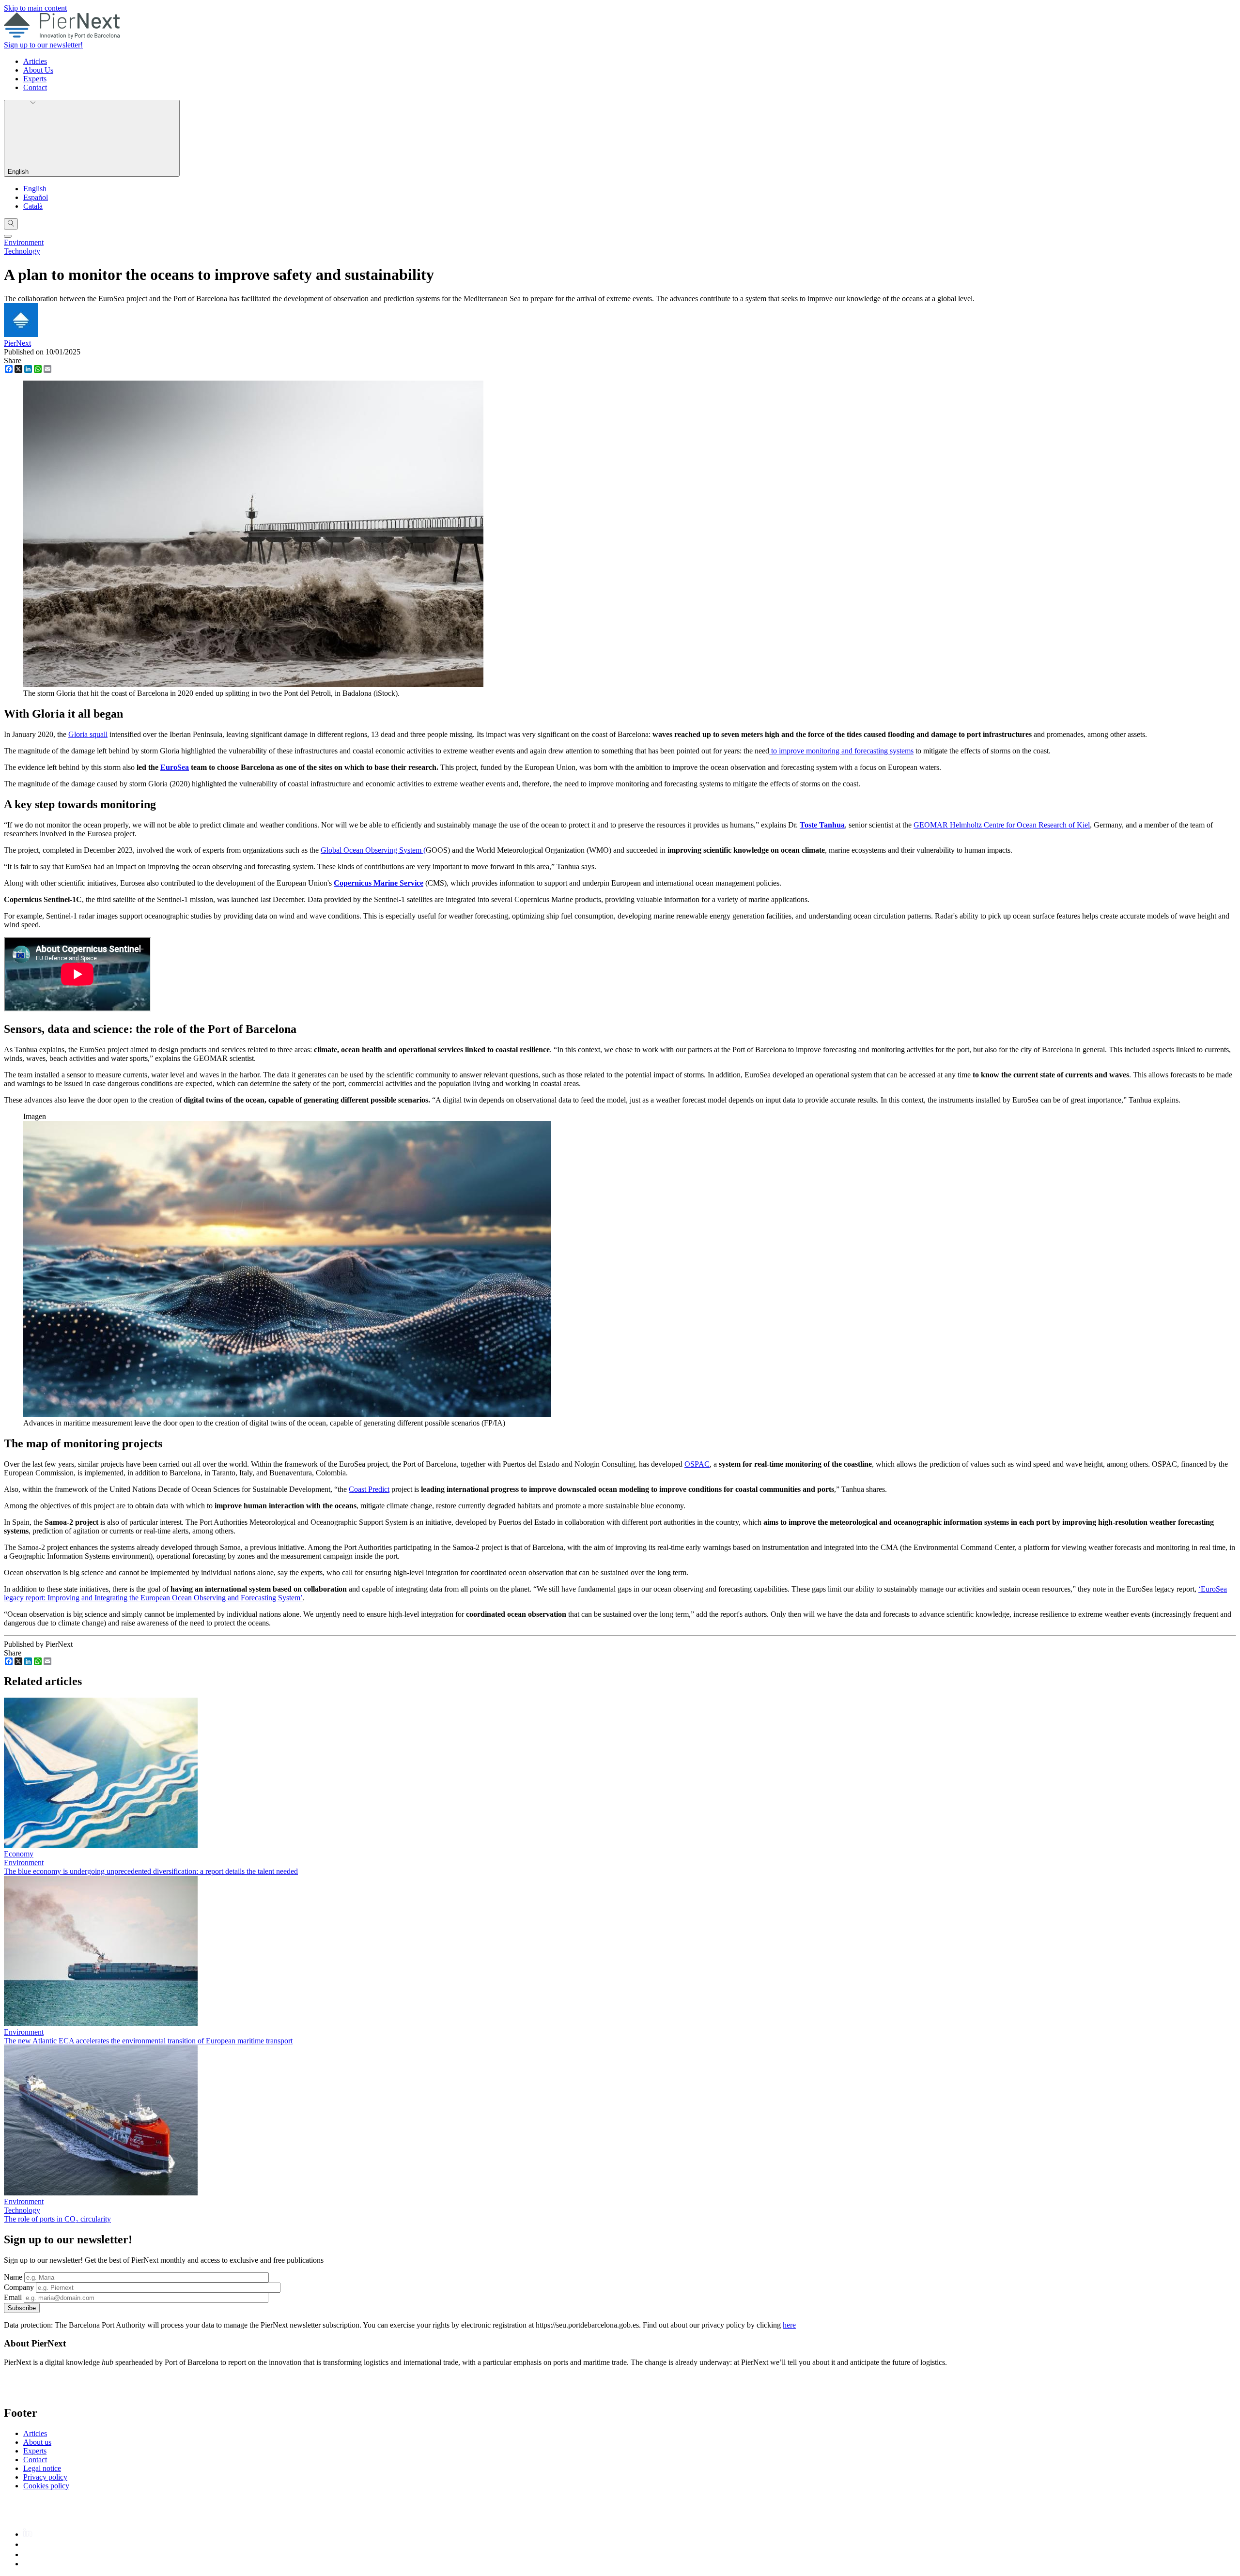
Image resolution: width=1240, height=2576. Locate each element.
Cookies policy (46, 2486)
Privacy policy (45, 2477)
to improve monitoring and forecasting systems (841, 751)
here (789, 2325)
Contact (35, 87)
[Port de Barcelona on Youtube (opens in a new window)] (29, 2564)
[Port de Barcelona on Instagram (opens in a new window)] (27, 2544)
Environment (24, 242)
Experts (35, 79)
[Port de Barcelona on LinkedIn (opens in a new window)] (28, 2534)
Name (13, 2277)
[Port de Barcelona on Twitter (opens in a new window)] (28, 2554)
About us (37, 2442)
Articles (35, 61)
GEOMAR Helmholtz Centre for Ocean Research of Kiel (1002, 825)
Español (36, 197)
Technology (22, 251)
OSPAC (697, 1464)
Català (33, 206)
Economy (19, 1854)
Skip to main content (35, 8)
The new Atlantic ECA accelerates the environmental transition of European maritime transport (148, 2041)
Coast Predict (369, 1489)
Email (13, 2297)
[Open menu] (8, 236)
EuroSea (175, 767)
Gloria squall (88, 734)
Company (19, 2287)
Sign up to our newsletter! (43, 45)
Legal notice (42, 2468)
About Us (38, 70)
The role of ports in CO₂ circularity (57, 2219)
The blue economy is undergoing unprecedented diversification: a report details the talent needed (151, 1871)
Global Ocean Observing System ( (373, 850)
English (19, 172)
